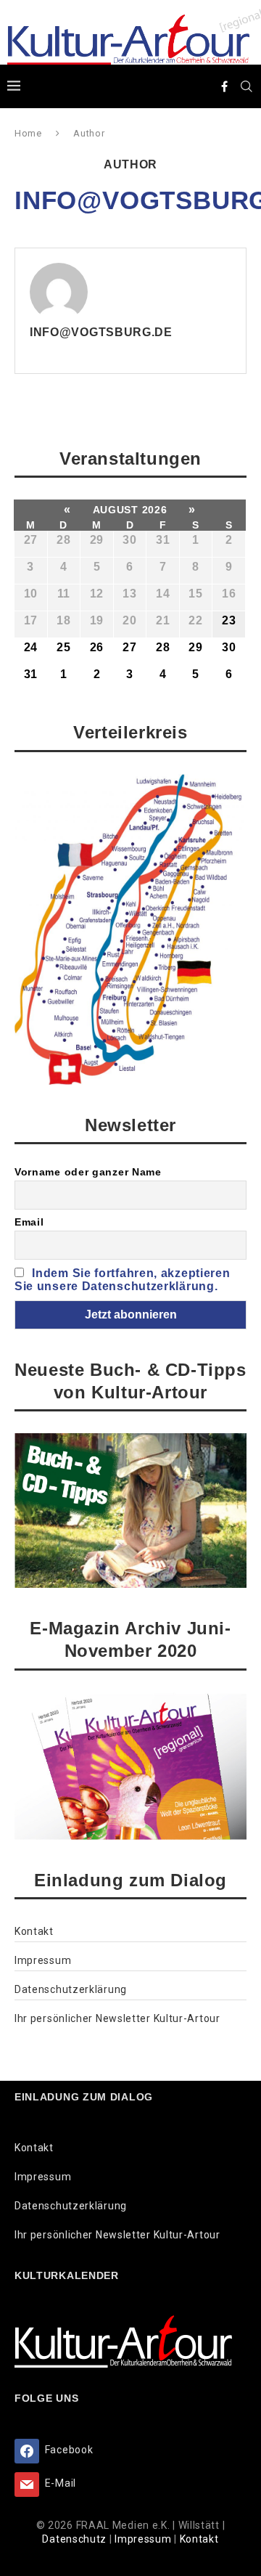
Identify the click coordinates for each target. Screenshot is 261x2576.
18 (63, 620)
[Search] (246, 86)
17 (31, 620)
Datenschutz (75, 2539)
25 (63, 647)
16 (229, 594)
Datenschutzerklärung (71, 1989)
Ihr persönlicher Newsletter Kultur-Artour (117, 2018)
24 (31, 647)
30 (129, 540)
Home (28, 133)
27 (31, 540)
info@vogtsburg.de (101, 332)
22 (195, 620)
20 (129, 620)
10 (31, 594)
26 (97, 647)
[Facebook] (225, 86)
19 (97, 620)
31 (163, 540)
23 (229, 620)
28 (63, 540)
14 (163, 594)
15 (195, 594)
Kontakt (34, 1931)
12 (97, 594)
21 (163, 620)
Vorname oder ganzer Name (88, 1172)
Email (29, 1222)
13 (129, 594)
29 (97, 540)
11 (64, 594)
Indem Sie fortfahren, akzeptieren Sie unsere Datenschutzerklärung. (122, 1280)
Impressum (43, 1960)
